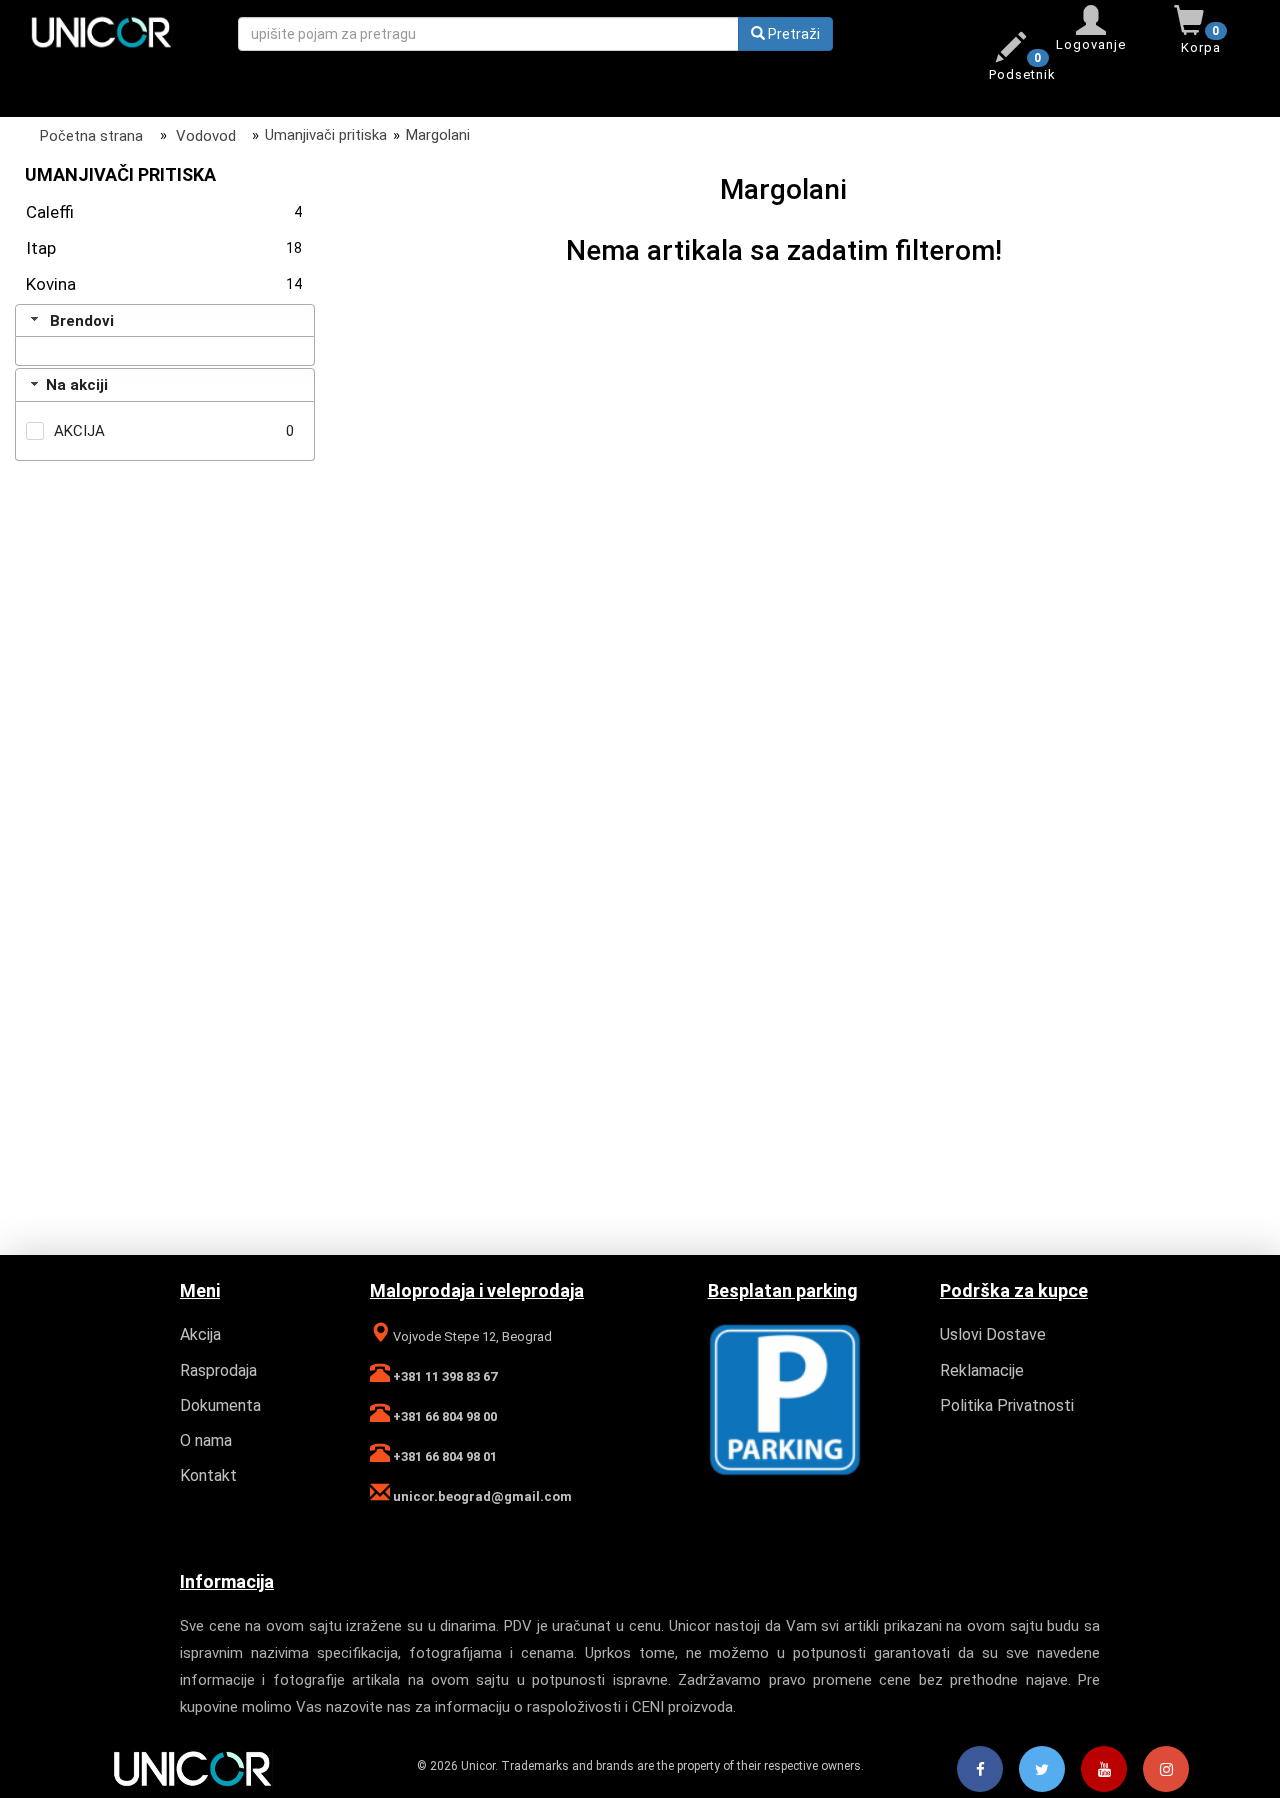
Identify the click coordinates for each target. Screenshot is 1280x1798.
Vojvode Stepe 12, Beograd (471, 1336)
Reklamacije (982, 1370)
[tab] (165, 321)
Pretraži (792, 34)
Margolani (438, 135)
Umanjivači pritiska (326, 135)
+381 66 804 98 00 (443, 1416)
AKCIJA (79, 431)
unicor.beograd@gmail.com (481, 1496)
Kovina (164, 284)
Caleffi (164, 212)
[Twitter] (1042, 1770)
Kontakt (208, 1475)
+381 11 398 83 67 (443, 1376)
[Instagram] (1166, 1770)
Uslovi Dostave (993, 1334)
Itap (164, 248)
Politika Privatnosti (1007, 1405)
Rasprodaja (218, 1370)
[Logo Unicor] (119, 31)
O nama (206, 1440)
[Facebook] (980, 1770)
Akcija (200, 1334)
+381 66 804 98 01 (443, 1456)
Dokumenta (220, 1405)
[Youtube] (1104, 1770)
